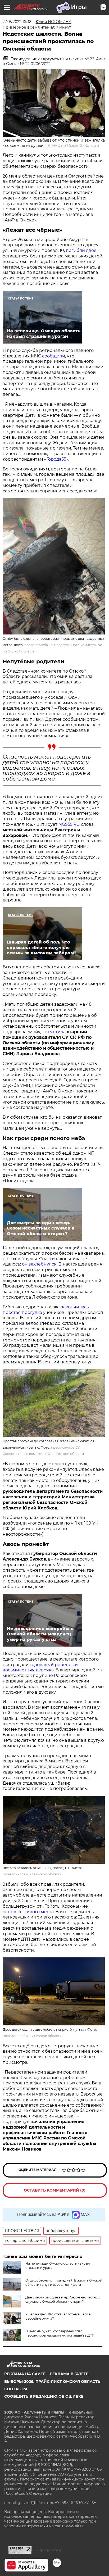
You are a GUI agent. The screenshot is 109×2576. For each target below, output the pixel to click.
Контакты (16, 2389)
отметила (55, 1032)
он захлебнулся (39, 1264)
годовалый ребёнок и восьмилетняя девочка (40, 1667)
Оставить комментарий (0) (55, 2190)
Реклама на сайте (25, 2374)
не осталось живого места (45, 1909)
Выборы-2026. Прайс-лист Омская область (52, 2382)
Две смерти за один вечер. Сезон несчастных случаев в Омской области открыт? (63, 2299)
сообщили (54, 356)
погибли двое (81, 250)
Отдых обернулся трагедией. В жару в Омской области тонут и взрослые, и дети (64, 2282)
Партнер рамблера (50, 2550)
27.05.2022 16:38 (17, 22)
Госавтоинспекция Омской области (32, 1874)
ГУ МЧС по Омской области (72, 146)
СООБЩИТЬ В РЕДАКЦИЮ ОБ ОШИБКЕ (44, 2396)
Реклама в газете (69, 2374)
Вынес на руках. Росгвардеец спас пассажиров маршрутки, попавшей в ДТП (60, 2333)
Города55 (56, 459)
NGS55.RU (69, 824)
